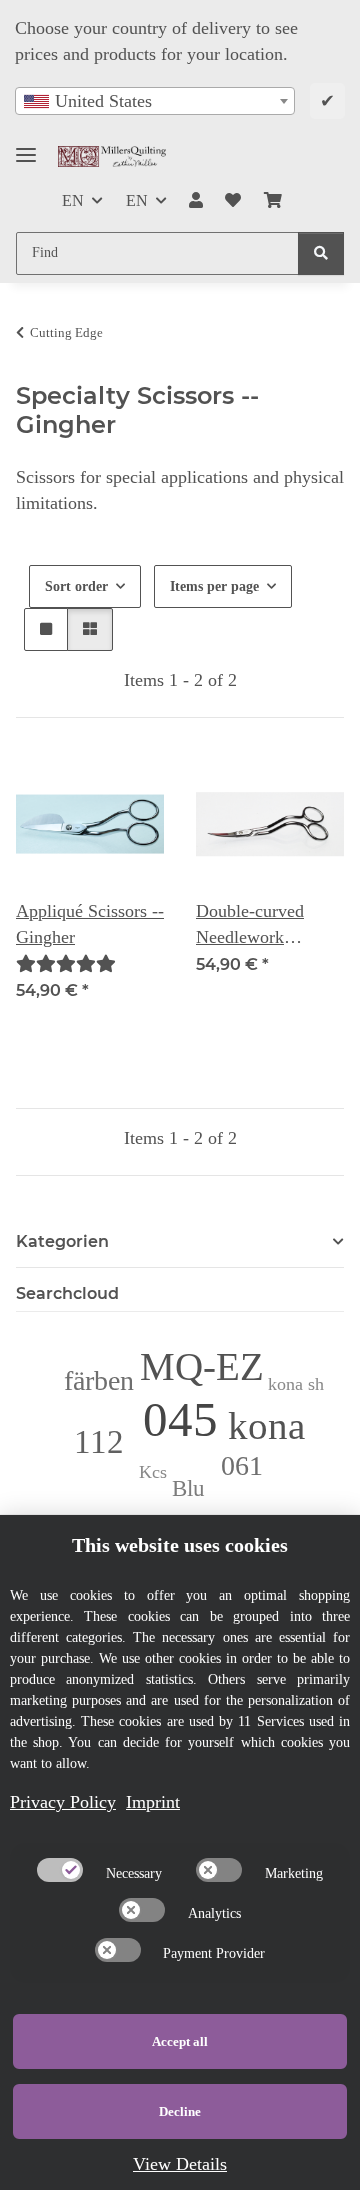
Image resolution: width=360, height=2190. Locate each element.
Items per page (214, 586)
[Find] (321, 253)
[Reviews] (66, 964)
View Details (180, 2164)
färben (99, 1380)
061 (242, 1465)
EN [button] (73, 200)
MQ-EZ (202, 1366)
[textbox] (155, 101)
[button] (196, 201)
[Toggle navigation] (26, 146)
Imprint (153, 1802)
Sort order (76, 586)
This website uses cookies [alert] (180, 1545)
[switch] (60, 1870)
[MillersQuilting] (112, 156)
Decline (180, 2111)
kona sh (296, 1384)
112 (99, 1441)
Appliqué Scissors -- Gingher (90, 924)
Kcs (153, 1472)
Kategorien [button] (62, 1241)
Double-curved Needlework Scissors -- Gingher (266, 926)
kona (266, 1425)
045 (180, 1419)
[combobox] (155, 101)
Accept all (180, 2041)
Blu (188, 1488)
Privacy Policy (63, 1802)
